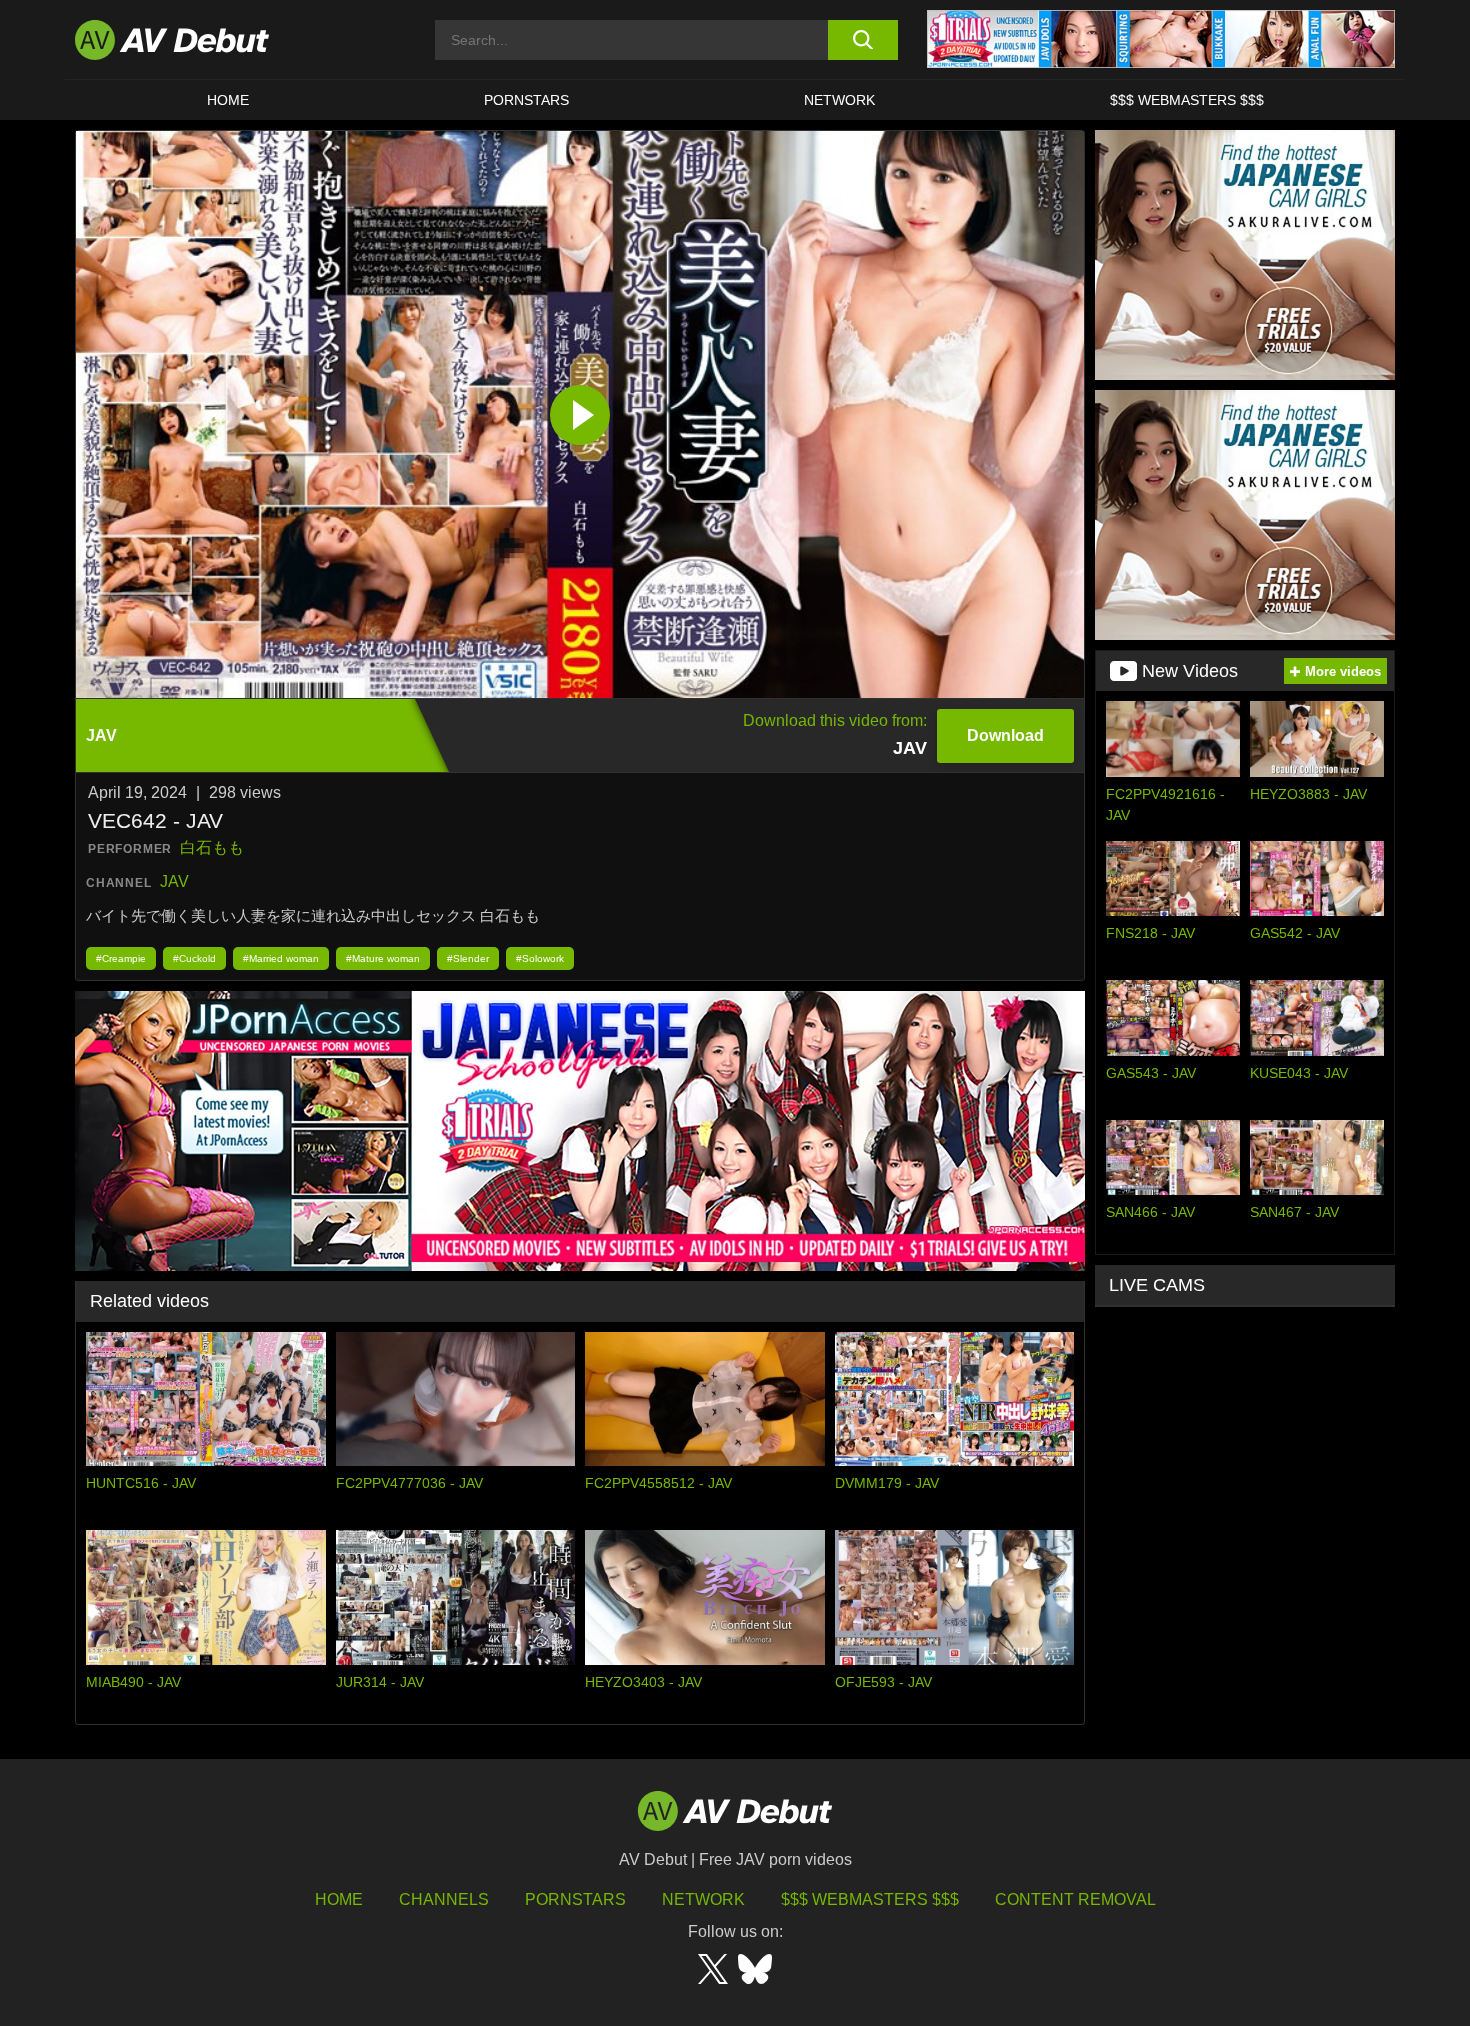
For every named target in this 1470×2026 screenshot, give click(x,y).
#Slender (468, 958)
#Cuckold (194, 958)
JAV (174, 881)
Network (839, 100)
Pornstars (526, 100)
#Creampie (121, 958)
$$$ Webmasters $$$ (1187, 100)
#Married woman (281, 958)
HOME (228, 100)
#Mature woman (383, 958)
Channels (444, 1899)
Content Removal (1075, 1899)
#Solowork (540, 958)
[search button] (862, 40)
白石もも (212, 847)
